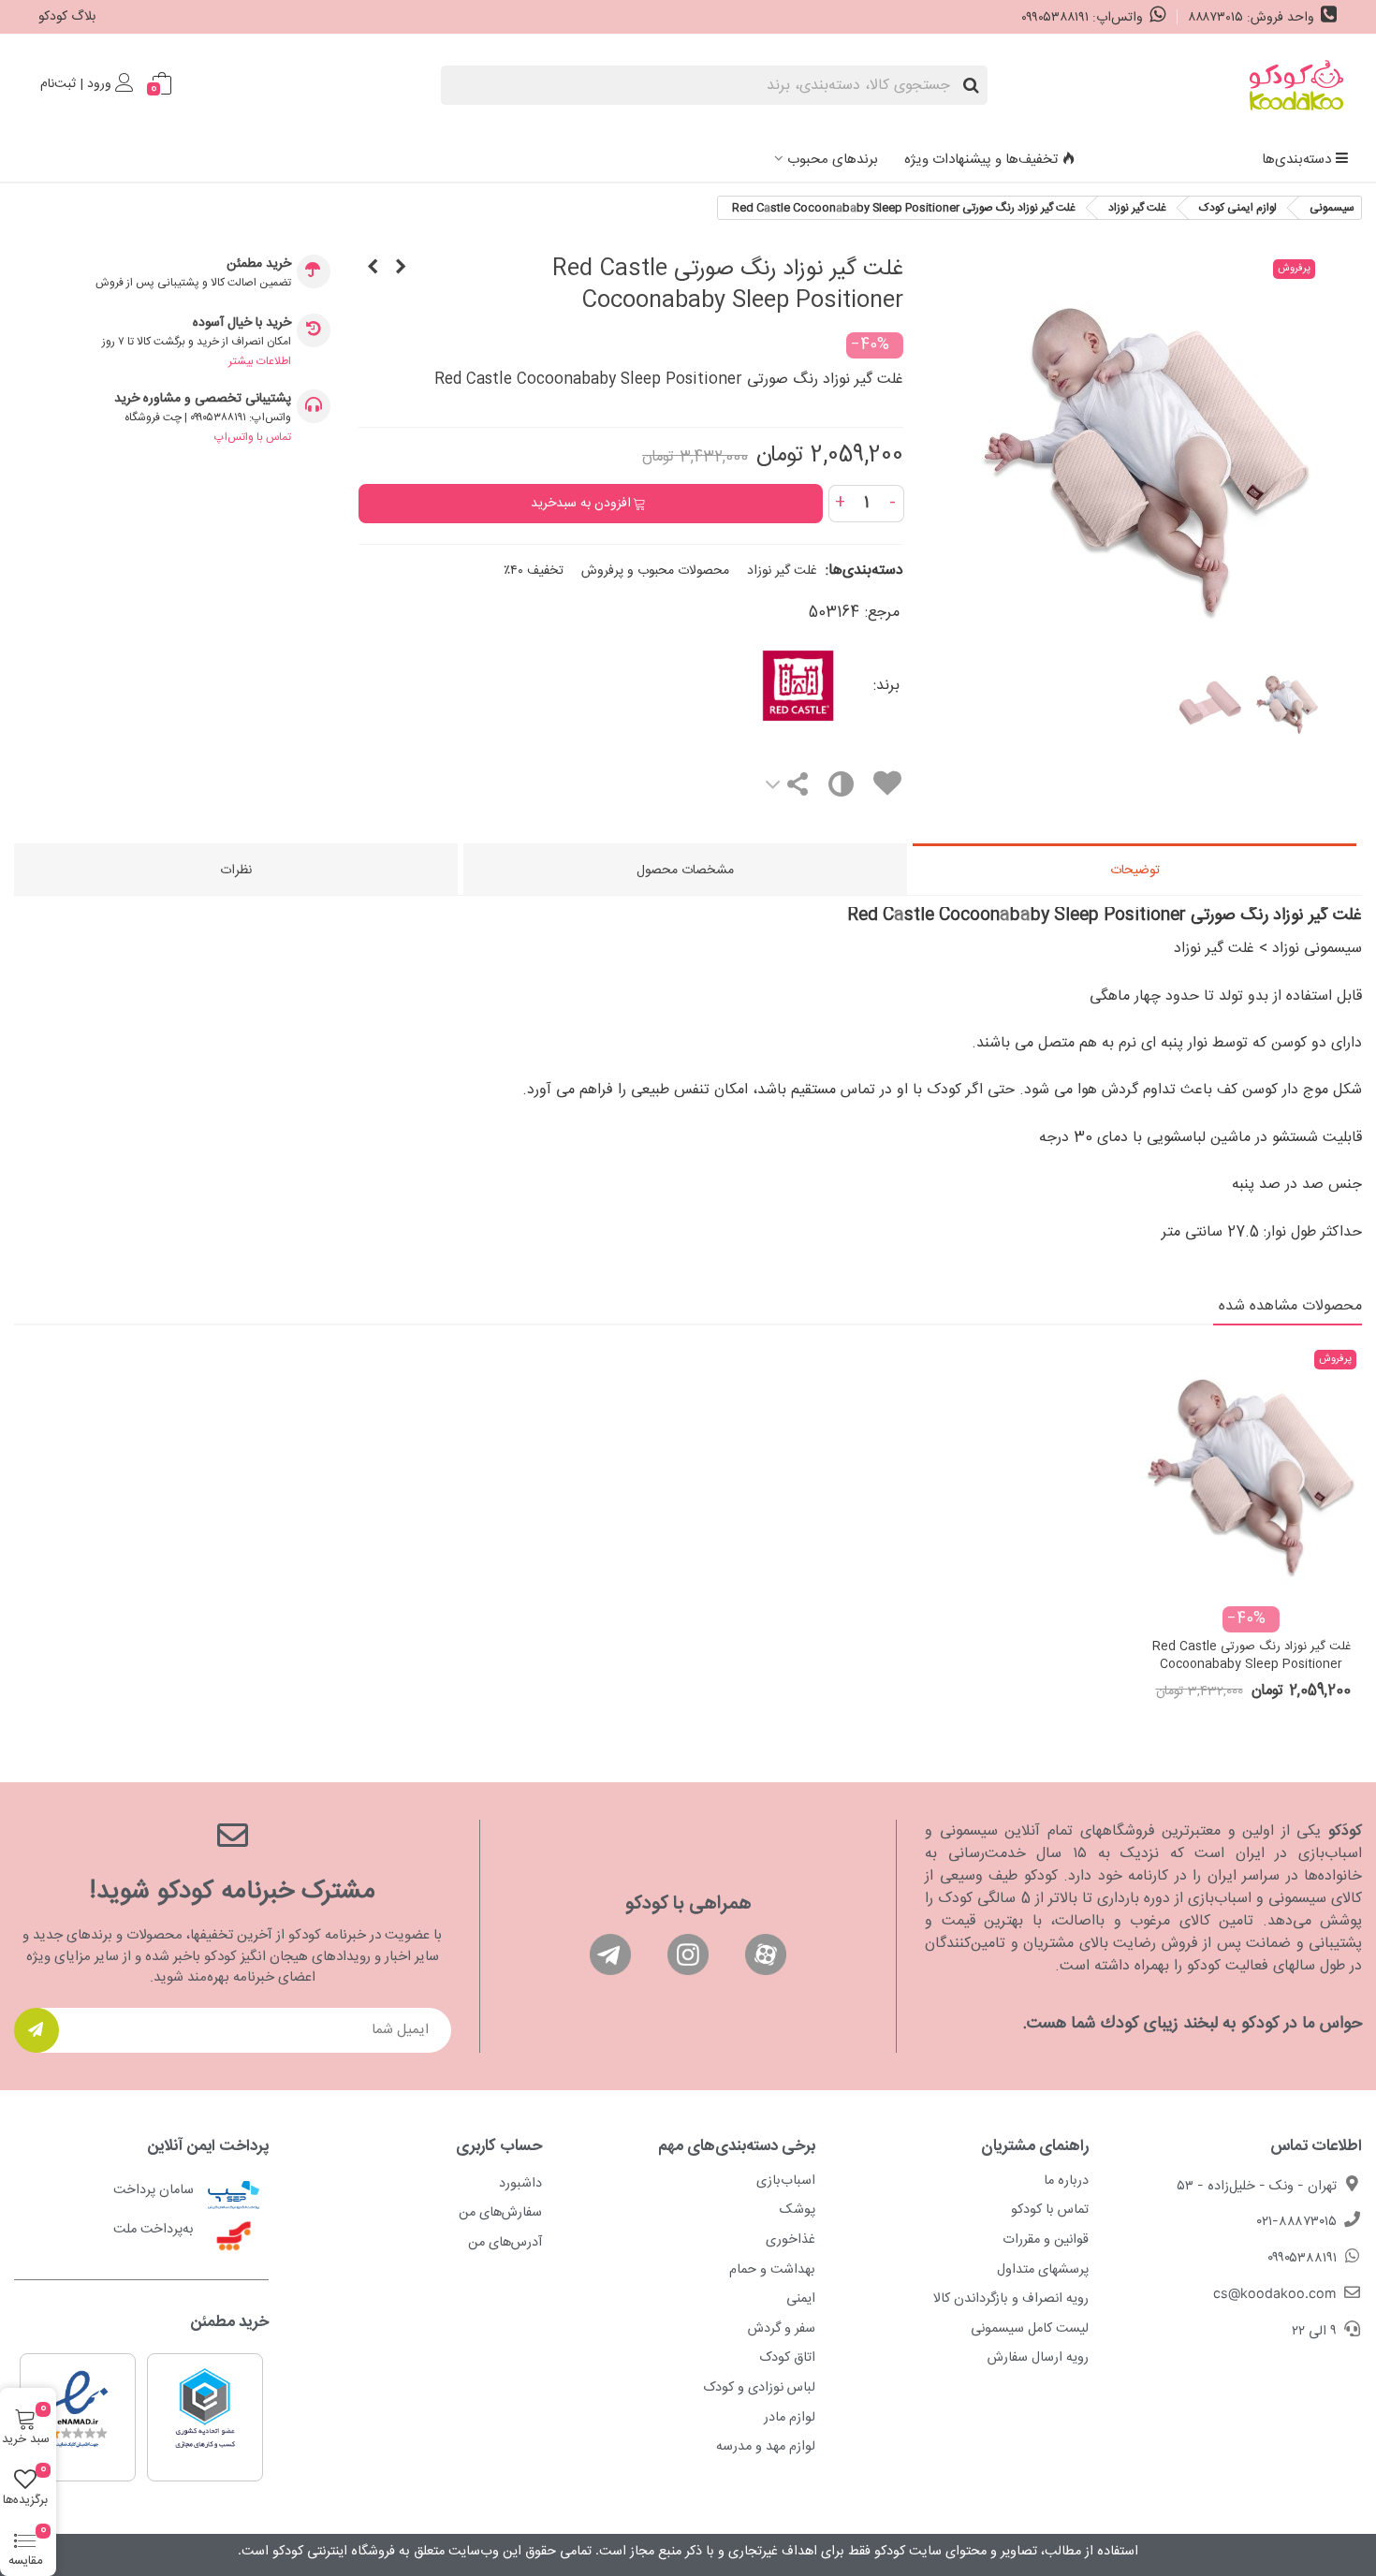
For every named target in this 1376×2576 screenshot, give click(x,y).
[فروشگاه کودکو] (1296, 85)
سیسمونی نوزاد (1317, 949)
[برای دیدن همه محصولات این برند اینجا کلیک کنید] (740, 686)
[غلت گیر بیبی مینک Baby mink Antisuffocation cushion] (401, 269)
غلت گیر (1230, 949)
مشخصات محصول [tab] (685, 871)
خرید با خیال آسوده (242, 323)
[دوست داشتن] (886, 787)
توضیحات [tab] (1135, 871)
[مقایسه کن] (840, 789)
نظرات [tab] (236, 871)
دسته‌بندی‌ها (1296, 160)
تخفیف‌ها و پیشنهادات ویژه (981, 160)
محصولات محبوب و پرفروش (655, 571)
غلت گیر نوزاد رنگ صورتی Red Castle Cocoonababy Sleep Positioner (1252, 1656)
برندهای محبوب (833, 160)
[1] (37, 2030)
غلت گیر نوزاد (782, 571)
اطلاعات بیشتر (260, 361)
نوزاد (1190, 949)
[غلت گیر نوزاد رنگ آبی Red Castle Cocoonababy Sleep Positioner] (373, 269)
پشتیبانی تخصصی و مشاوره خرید (203, 399)
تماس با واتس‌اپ (253, 437)
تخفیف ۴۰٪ (534, 571)
